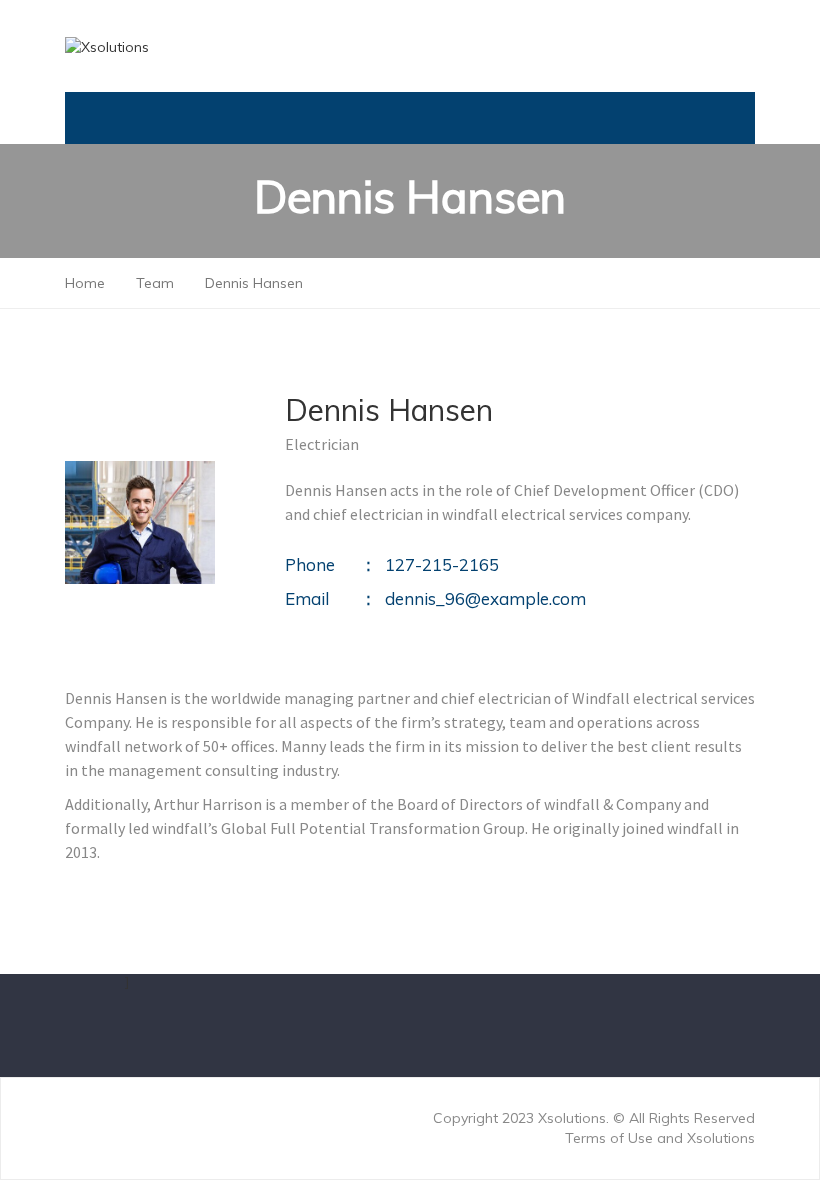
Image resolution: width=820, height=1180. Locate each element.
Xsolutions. (575, 1118)
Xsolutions (721, 1138)
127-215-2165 (442, 564)
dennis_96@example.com (485, 598)
